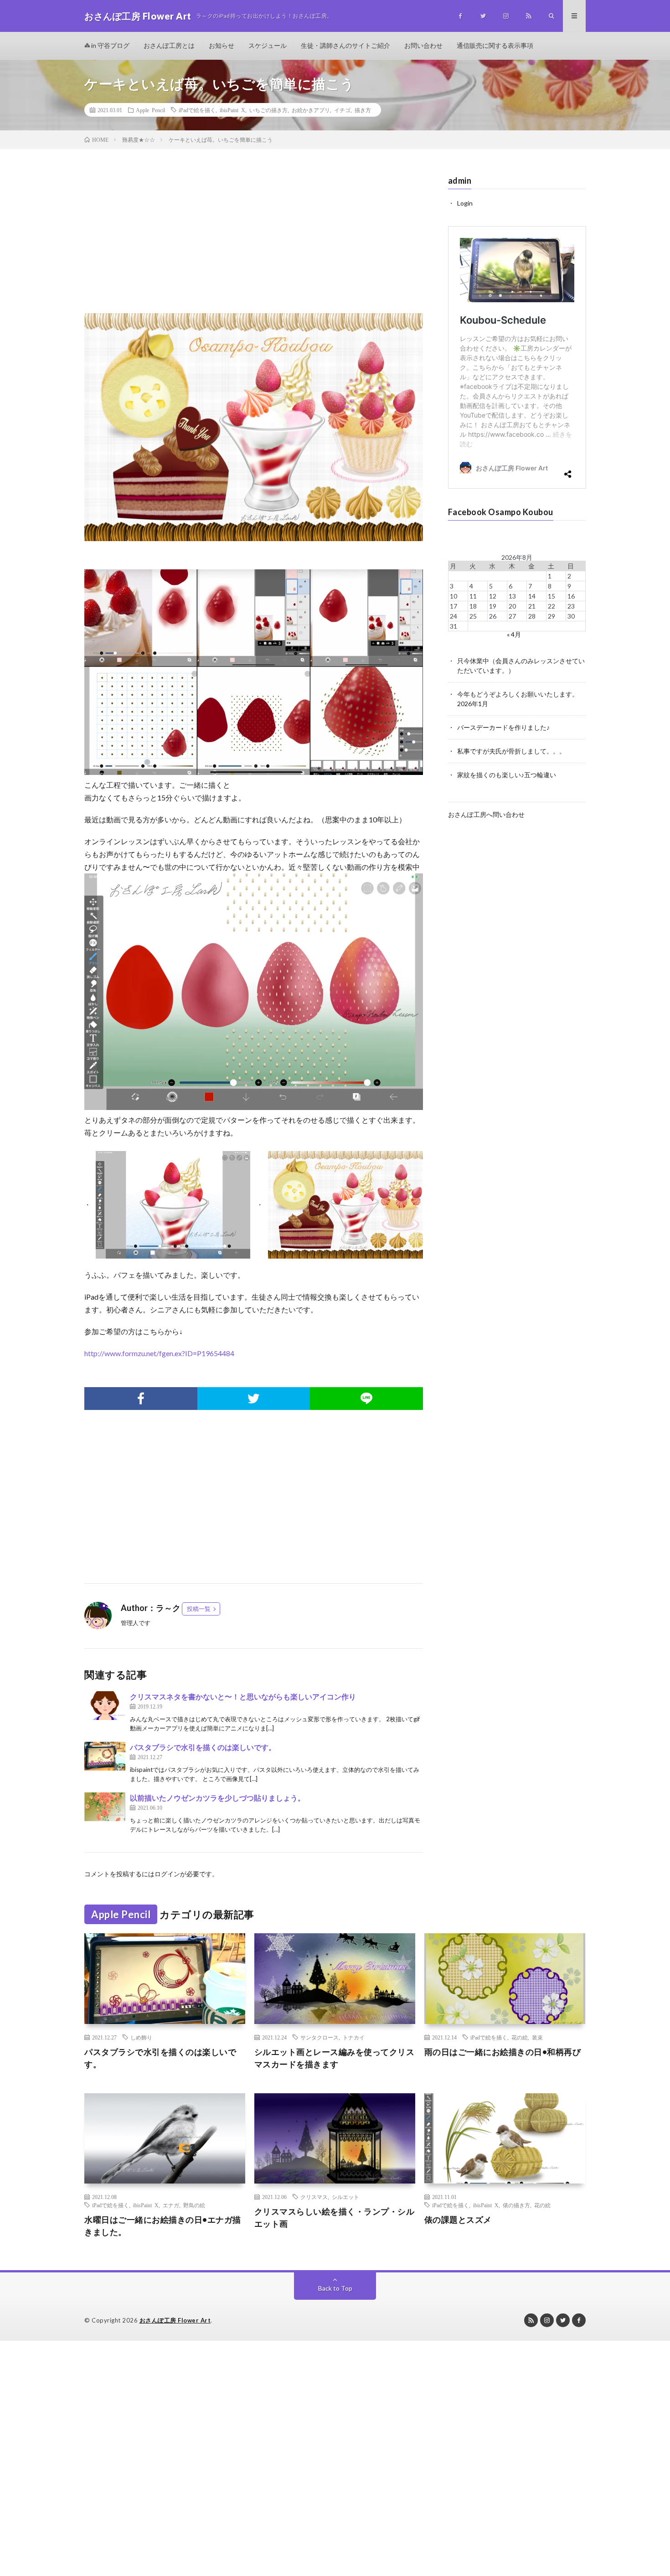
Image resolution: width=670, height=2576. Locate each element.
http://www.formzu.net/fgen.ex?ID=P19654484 (159, 1353)
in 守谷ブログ (110, 45)
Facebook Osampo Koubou (501, 512)
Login (465, 203)
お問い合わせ (423, 45)
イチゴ (342, 110)
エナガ (171, 2205)
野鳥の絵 (194, 2205)
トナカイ (354, 2037)
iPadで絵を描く (197, 110)
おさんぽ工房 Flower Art (175, 2320)
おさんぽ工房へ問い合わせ (486, 814)
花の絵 (520, 2037)
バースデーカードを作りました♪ (503, 727)
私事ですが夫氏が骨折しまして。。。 (511, 751)
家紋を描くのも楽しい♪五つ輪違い (507, 775)
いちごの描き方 (268, 110)
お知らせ (222, 45)
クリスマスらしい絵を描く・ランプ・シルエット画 (335, 2217)
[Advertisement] (254, 240)
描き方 (363, 110)
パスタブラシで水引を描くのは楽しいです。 (203, 1747)
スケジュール (268, 45)
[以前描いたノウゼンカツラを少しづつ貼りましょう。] (105, 1807)
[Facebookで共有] (141, 1399)
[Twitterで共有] (254, 1399)
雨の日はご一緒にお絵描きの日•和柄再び (503, 2052)
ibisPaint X (232, 110)
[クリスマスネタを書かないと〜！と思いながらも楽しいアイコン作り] (105, 1706)
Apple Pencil (150, 110)
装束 (537, 2037)
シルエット (345, 2197)
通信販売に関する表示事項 (495, 45)
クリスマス (314, 2197)
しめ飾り (141, 2037)
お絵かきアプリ (311, 110)
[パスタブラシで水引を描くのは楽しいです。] (105, 1756)
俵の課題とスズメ (458, 2220)
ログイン (167, 1874)
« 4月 (514, 634)
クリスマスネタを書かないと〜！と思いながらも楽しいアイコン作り (243, 1696)
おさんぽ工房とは (169, 45)
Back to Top (335, 2288)
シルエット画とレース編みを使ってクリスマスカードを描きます (335, 2058)
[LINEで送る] (366, 1399)
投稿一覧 (199, 1609)
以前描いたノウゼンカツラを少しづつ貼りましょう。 (217, 1798)
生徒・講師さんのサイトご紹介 (345, 45)
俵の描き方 (516, 2205)
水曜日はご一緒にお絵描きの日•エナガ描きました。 (163, 2226)
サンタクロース (320, 2037)
